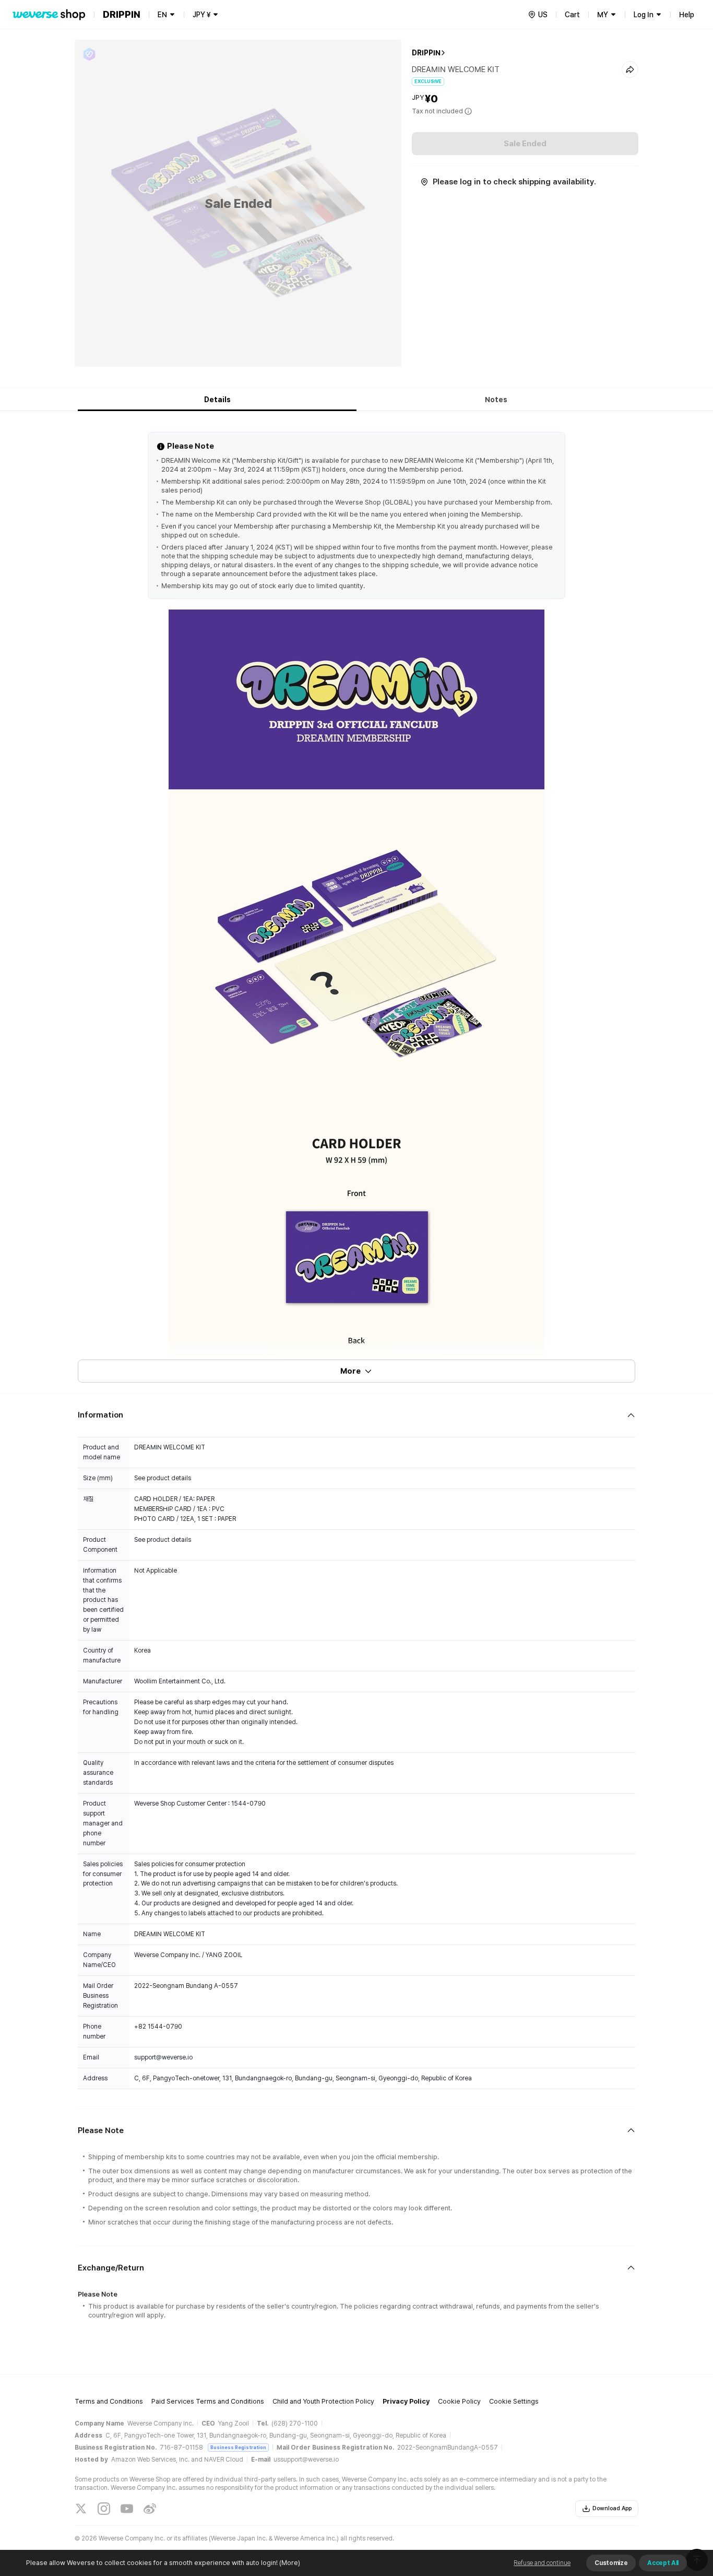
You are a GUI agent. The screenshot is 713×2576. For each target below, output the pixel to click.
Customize (611, 2563)
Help (687, 15)
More (350, 1371)
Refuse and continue (542, 2563)
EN (162, 15)
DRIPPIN (426, 53)
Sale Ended (525, 144)
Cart (572, 15)
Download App (612, 2508)
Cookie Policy (459, 2401)
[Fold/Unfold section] (356, 1415)
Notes (496, 400)
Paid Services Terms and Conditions (208, 2401)
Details (217, 400)
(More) (290, 2563)
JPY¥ (201, 15)
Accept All (663, 2563)
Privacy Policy (406, 2401)
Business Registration (238, 2447)
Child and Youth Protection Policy (323, 2401)
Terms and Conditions (109, 2401)
